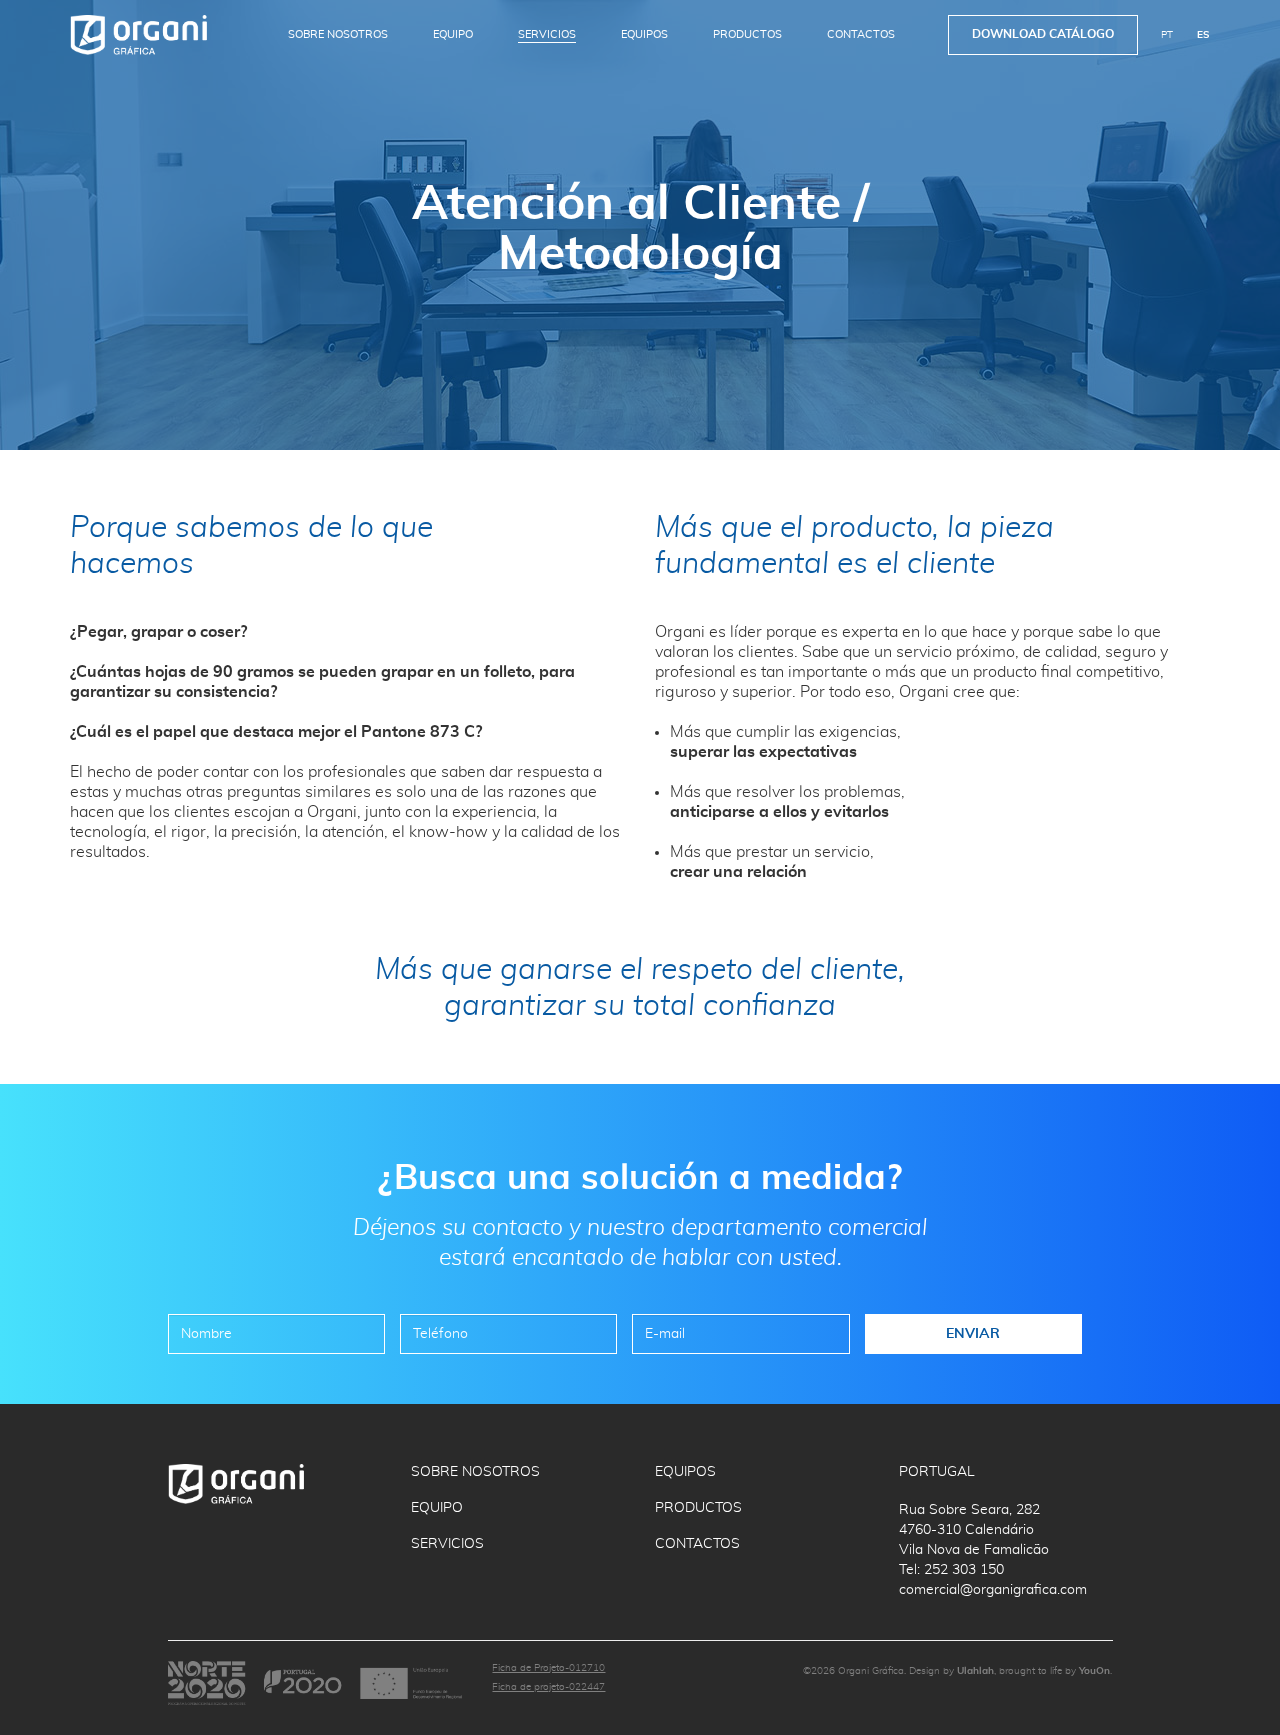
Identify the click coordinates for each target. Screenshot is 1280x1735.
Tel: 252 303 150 (951, 1570)
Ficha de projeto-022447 (548, 1687)
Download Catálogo (1043, 34)
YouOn (1094, 1671)
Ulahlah (975, 1671)
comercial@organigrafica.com (993, 1590)
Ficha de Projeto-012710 (548, 1668)
